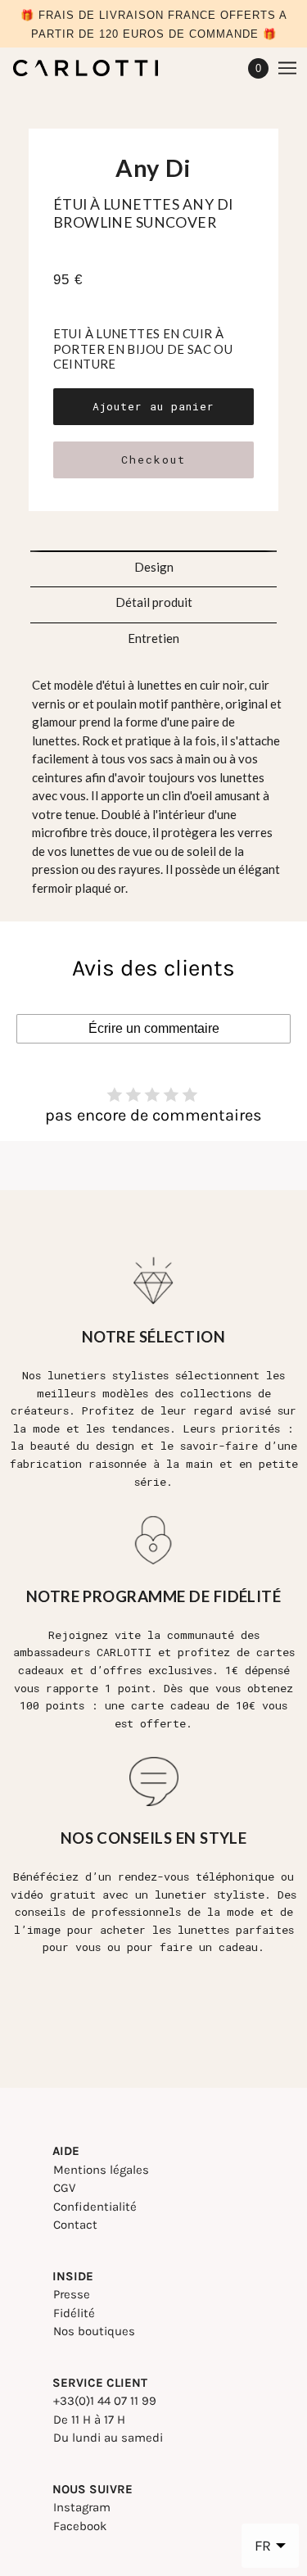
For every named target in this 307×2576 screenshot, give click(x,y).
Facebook (80, 2526)
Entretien (153, 638)
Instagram (82, 2507)
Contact (75, 2225)
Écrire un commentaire (154, 1028)
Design (154, 567)
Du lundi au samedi (108, 2438)
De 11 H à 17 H (89, 2420)
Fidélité (74, 2313)
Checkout (153, 460)
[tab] (154, 562)
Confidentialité (95, 2207)
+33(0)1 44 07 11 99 (105, 2401)
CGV (64, 2188)
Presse (72, 2294)
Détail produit (154, 602)
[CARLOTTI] (100, 68)
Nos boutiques (94, 2331)
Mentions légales (101, 2170)
